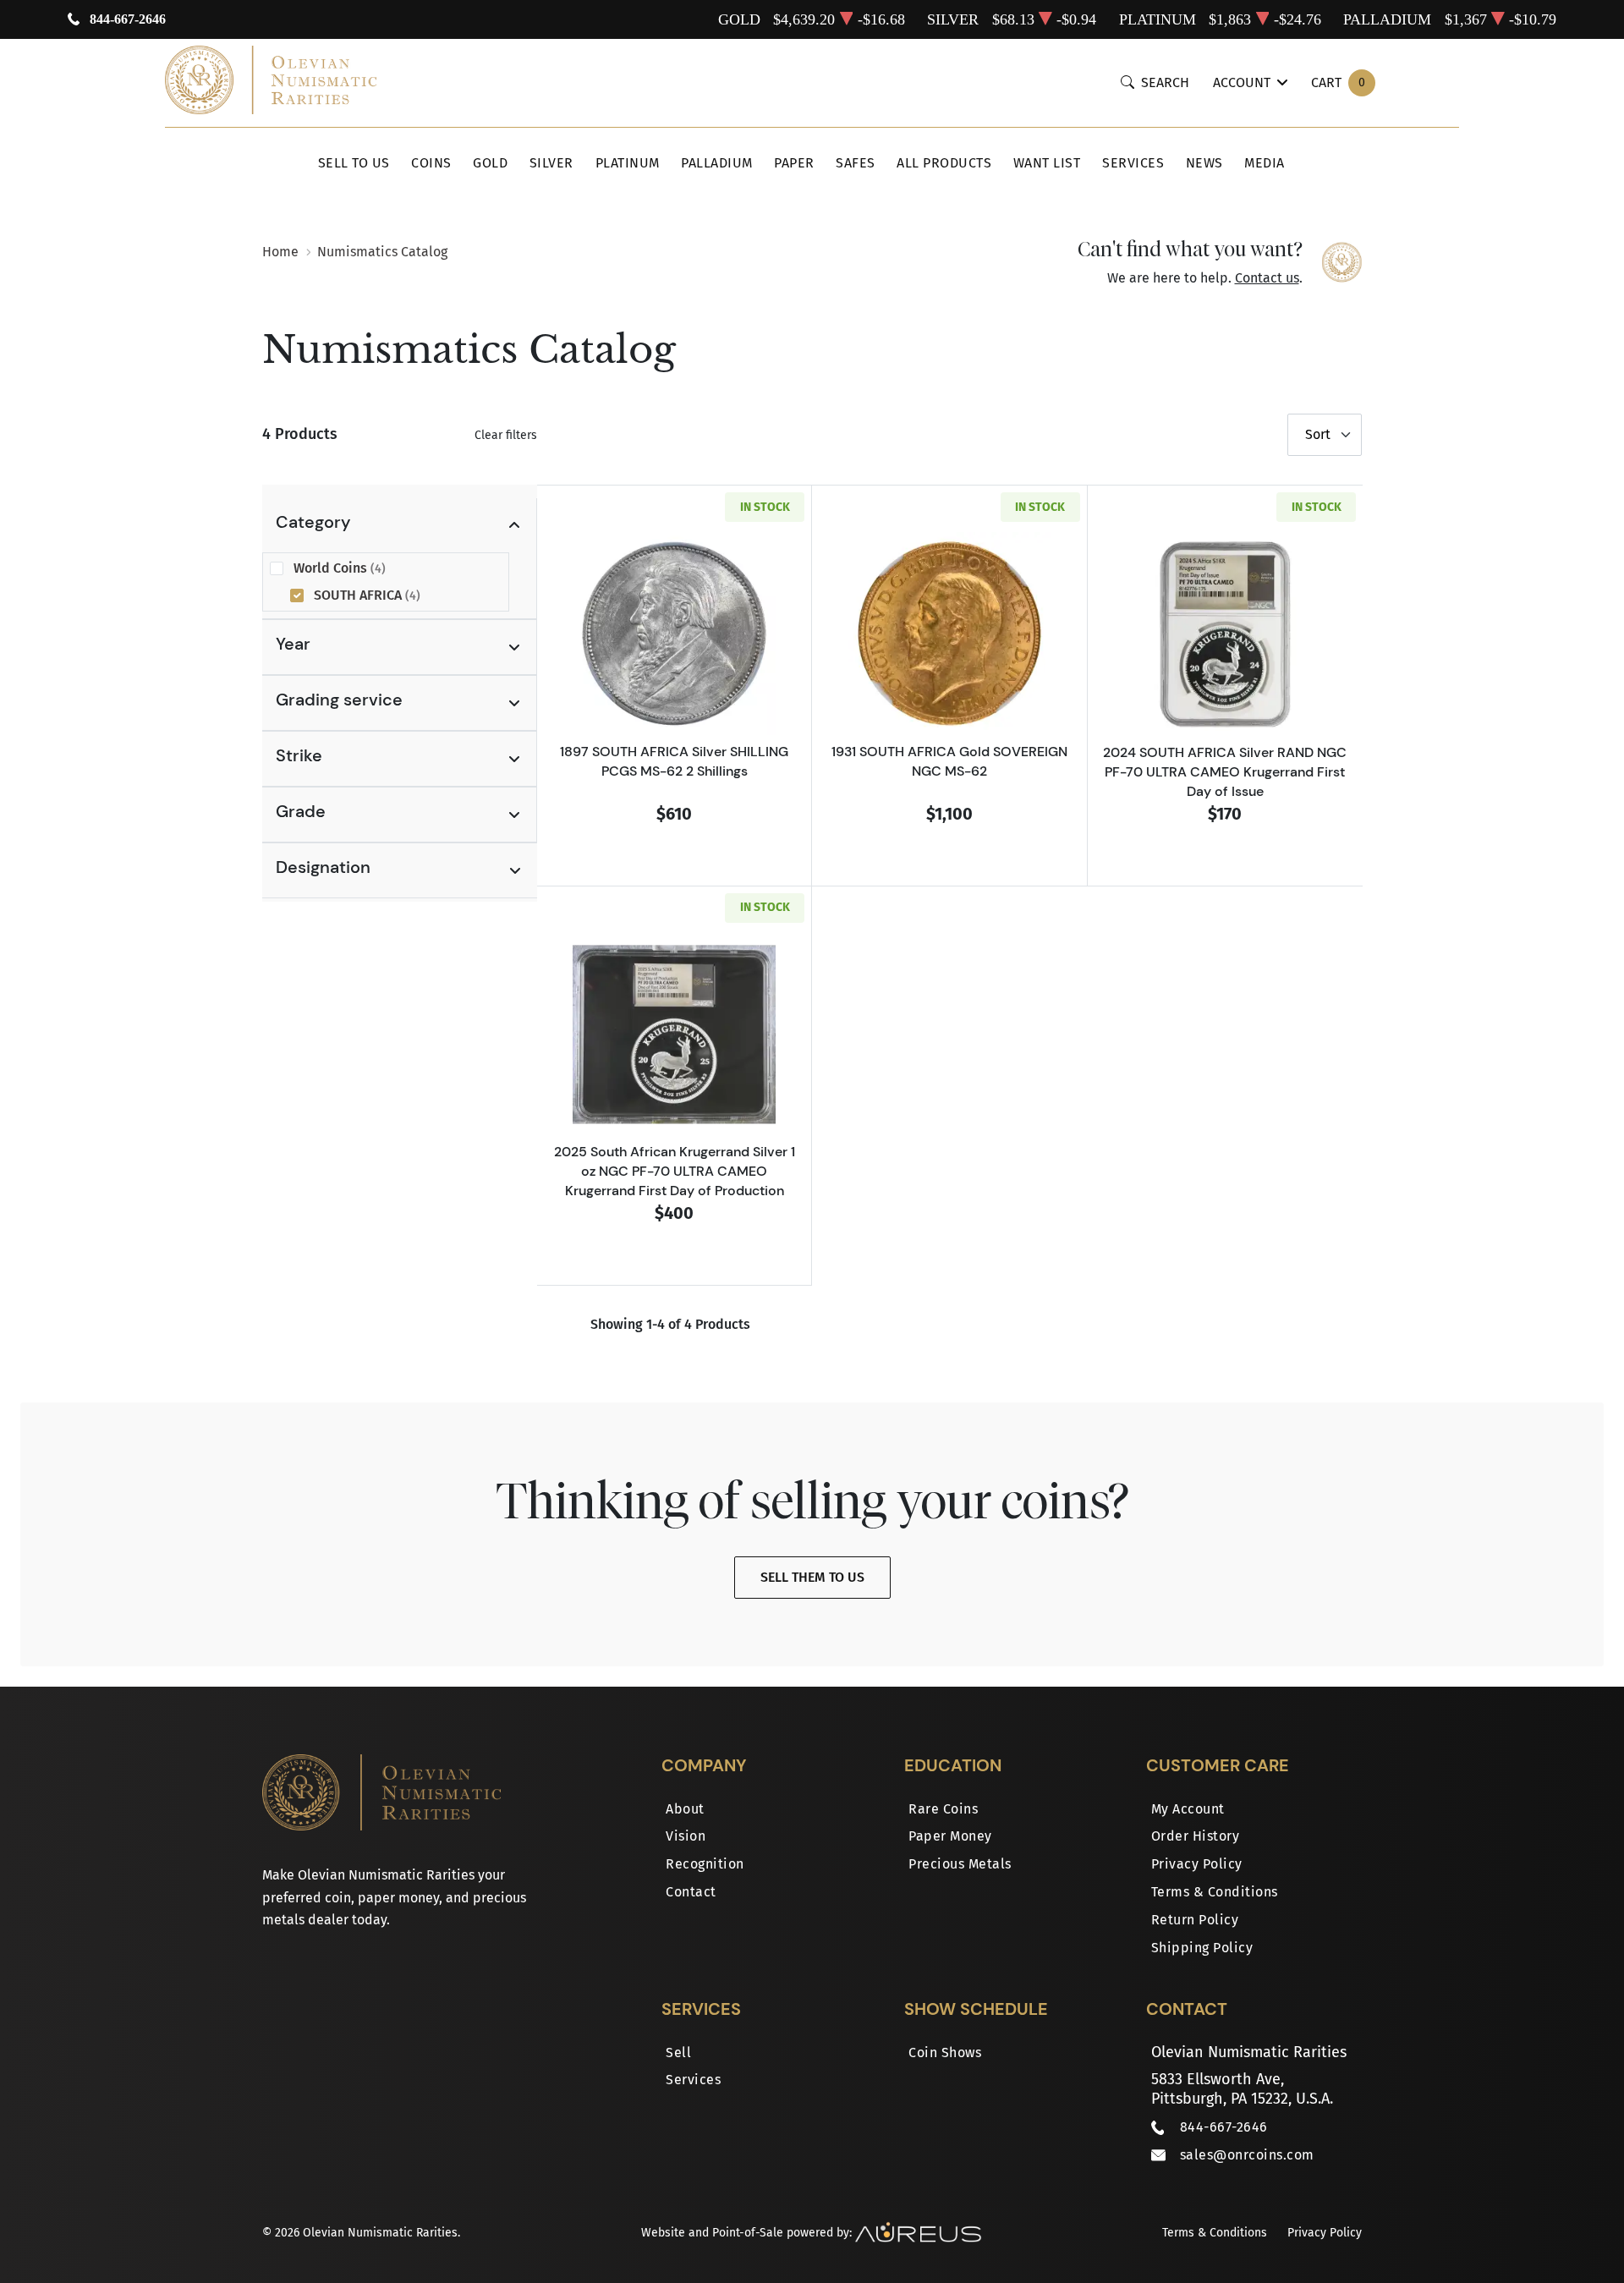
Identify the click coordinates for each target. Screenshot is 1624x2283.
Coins (431, 163)
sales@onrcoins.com (1247, 2155)
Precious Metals (960, 1864)
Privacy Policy (1197, 1864)
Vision (686, 1836)
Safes (856, 163)
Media (1265, 163)
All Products (944, 163)
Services (1133, 163)
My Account (1188, 1809)
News (1204, 163)
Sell (678, 2053)
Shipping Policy (1202, 1948)
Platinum (628, 163)
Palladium (717, 163)
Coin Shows (945, 2053)
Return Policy (1195, 1920)
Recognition (705, 1864)
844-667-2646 (128, 19)
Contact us (1267, 278)
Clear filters (506, 435)
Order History (1196, 1836)
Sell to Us (354, 163)
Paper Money (950, 1836)
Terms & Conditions (1215, 1892)
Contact (691, 1892)
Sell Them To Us (812, 1577)
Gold (490, 163)
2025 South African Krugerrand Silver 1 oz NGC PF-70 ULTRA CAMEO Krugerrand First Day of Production (675, 1171)
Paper (794, 163)
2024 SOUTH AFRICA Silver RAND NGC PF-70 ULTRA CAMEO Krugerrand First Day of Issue (1225, 771)
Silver (551, 163)
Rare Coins (943, 1809)
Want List (1047, 163)
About (685, 1809)
